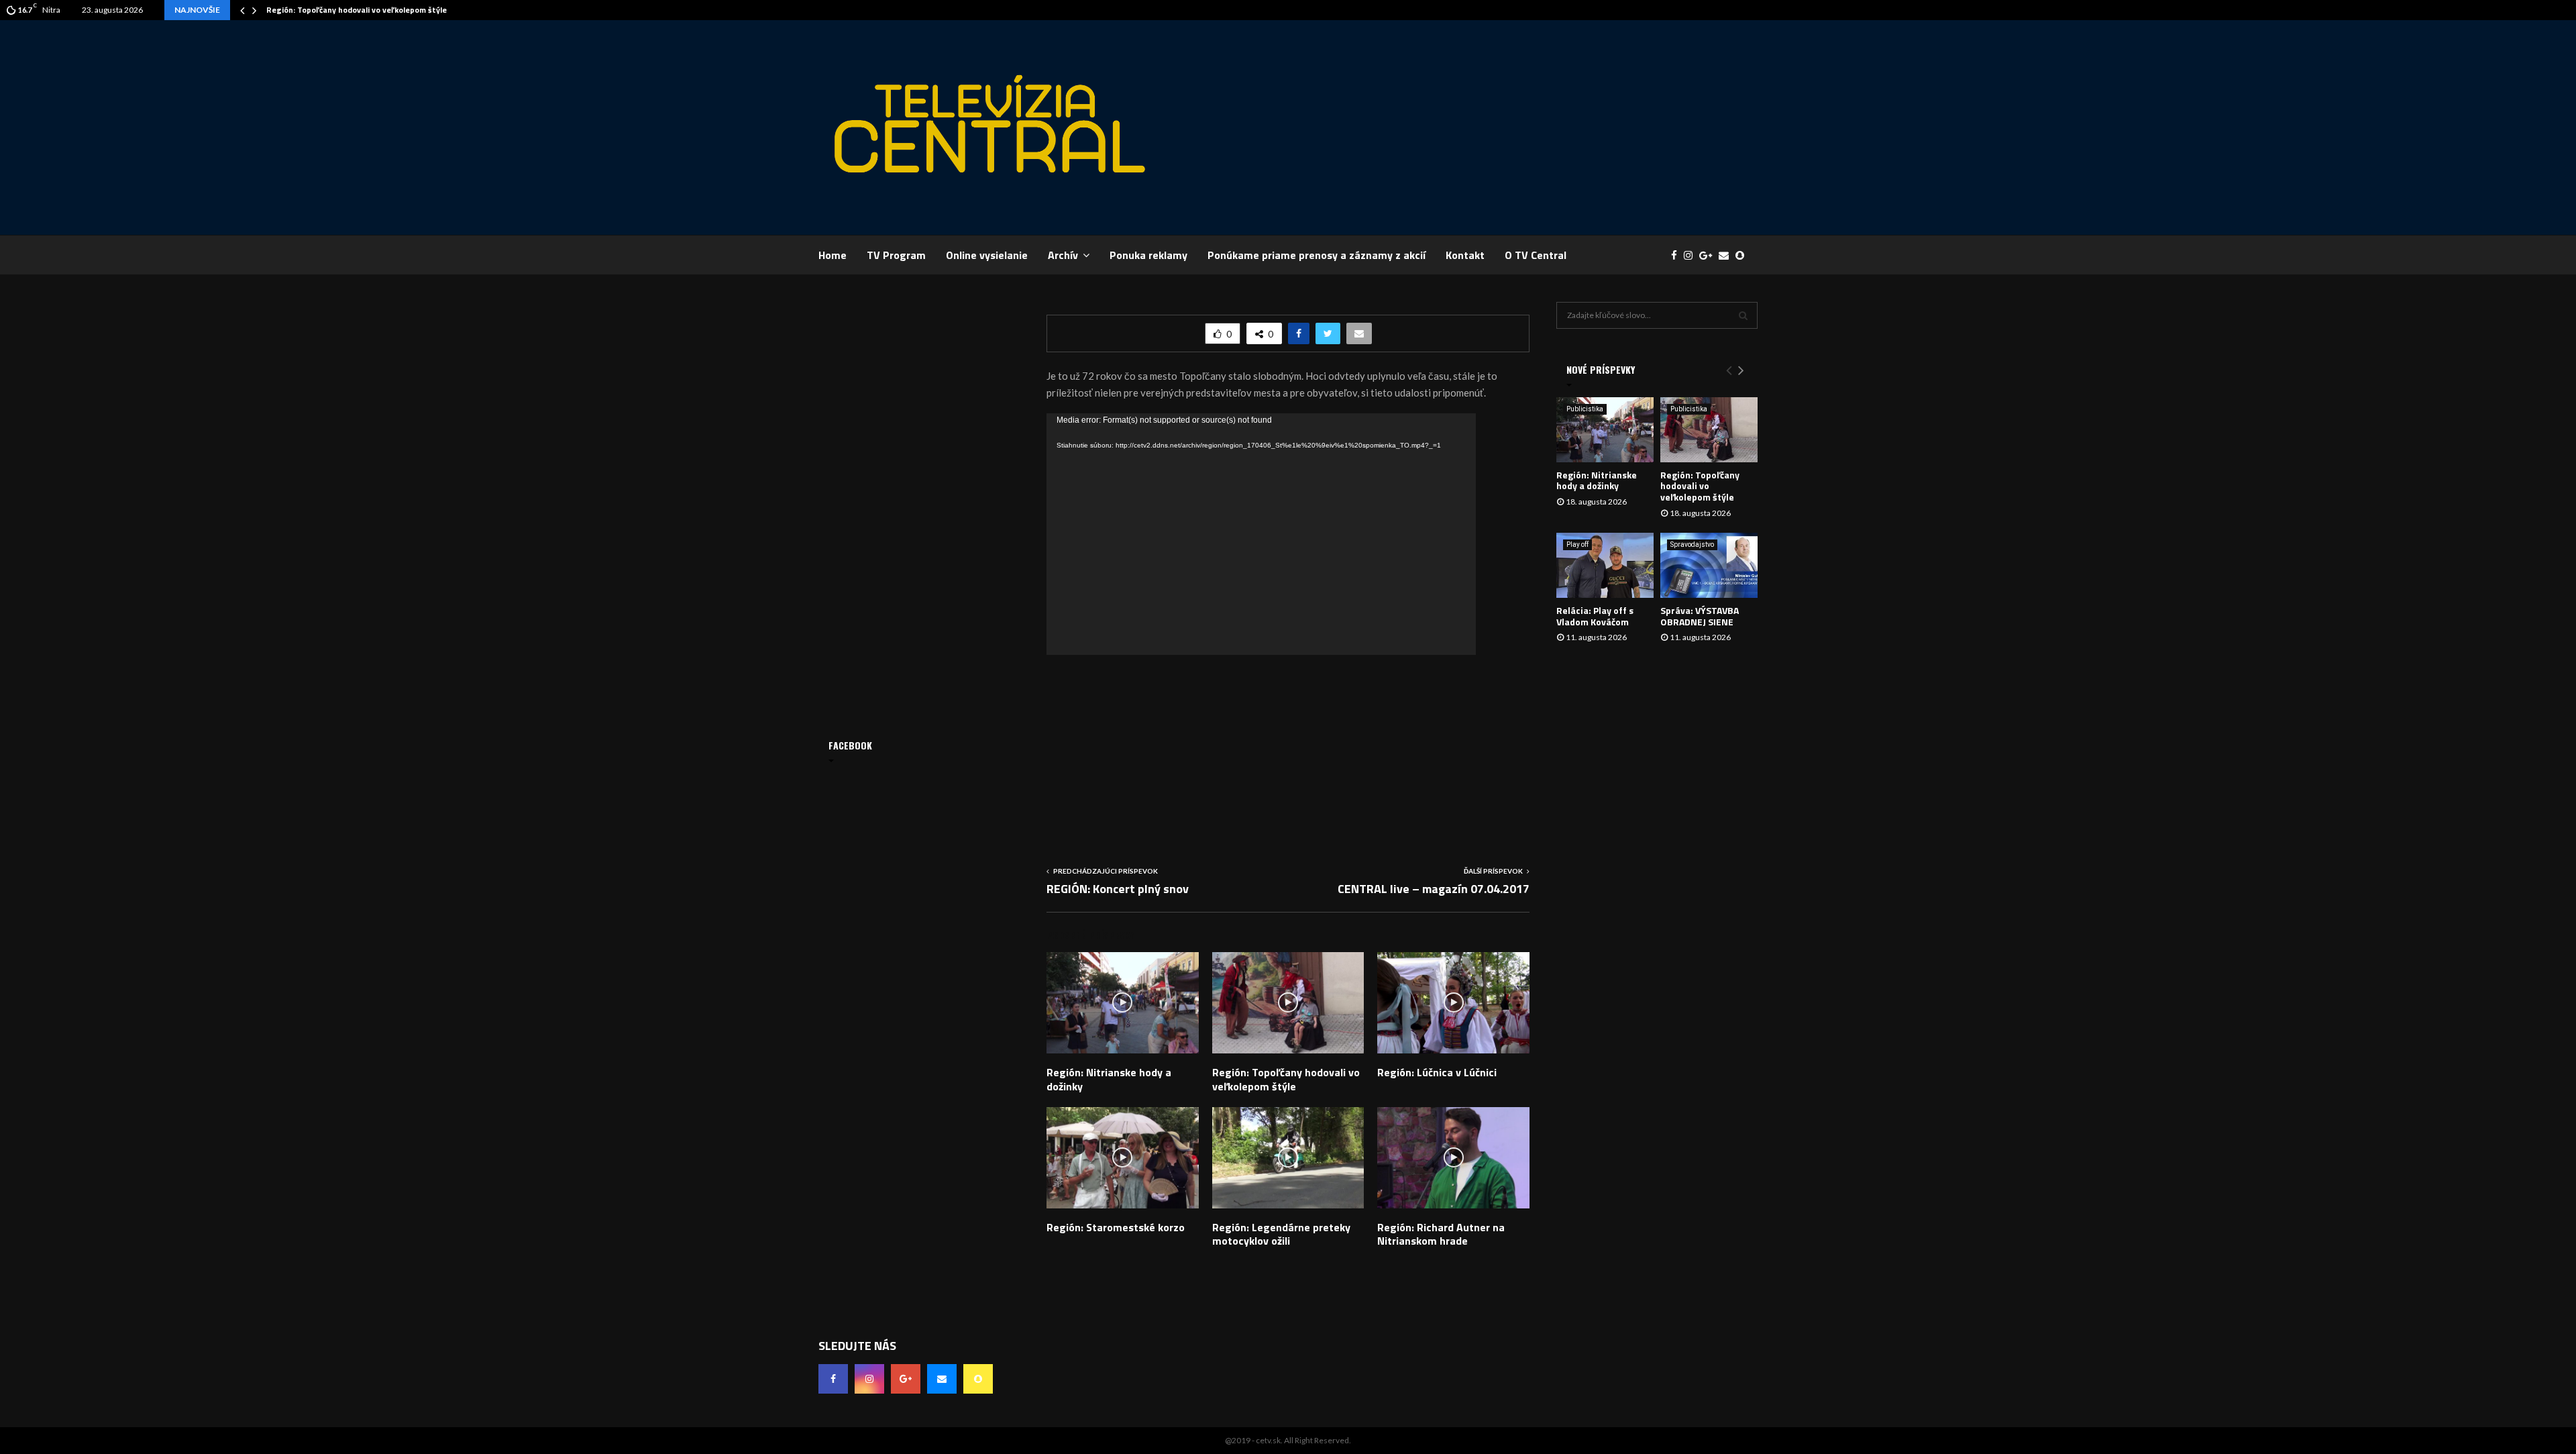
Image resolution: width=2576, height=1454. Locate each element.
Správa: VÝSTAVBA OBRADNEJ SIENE (1700, 616)
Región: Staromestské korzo (1116, 1227)
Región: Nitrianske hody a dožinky (1109, 1079)
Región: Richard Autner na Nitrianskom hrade (1441, 1234)
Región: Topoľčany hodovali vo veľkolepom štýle (357, 10)
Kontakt (1465, 255)
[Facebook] (1677, 255)
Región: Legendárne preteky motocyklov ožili (1281, 1234)
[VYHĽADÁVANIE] (1743, 315)
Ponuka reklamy (1148, 255)
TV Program (896, 255)
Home (833, 255)
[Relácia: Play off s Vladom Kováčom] (1605, 565)
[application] (1261, 534)
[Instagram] (1692, 255)
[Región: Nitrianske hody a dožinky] (1605, 430)
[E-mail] (1727, 255)
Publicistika (1585, 409)
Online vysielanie (987, 255)
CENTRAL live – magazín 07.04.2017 (1434, 889)
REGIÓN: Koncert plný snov (1118, 889)
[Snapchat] (1743, 255)
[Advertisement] (1513, 127)
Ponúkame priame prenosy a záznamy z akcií (1317, 255)
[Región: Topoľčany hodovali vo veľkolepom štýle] (1709, 430)
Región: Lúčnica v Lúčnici (1437, 1072)
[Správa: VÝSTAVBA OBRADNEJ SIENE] (1709, 565)
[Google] (1709, 255)
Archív (1063, 255)
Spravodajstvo (1692, 544)
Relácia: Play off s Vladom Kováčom (1595, 616)
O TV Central (1536, 255)
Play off (1577, 544)
